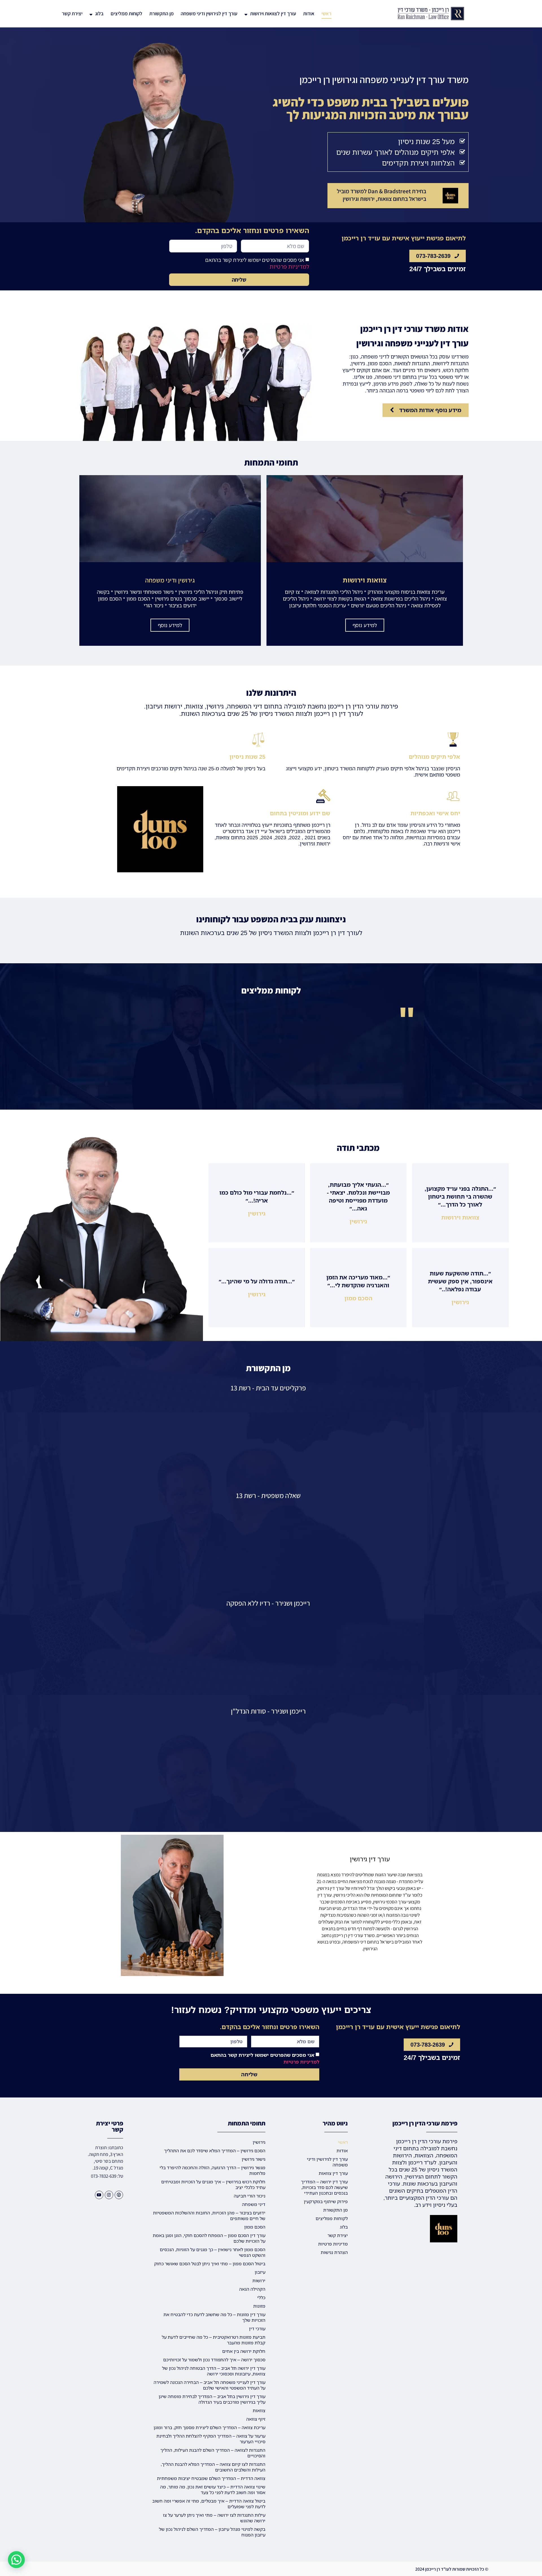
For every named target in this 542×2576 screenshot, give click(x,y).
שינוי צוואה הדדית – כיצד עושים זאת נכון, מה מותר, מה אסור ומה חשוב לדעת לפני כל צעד (213, 2490)
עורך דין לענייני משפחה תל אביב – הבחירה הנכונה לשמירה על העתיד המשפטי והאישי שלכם (209, 2385)
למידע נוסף (365, 625)
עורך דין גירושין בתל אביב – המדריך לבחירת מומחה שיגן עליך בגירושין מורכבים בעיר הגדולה (212, 2399)
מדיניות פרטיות (333, 2244)
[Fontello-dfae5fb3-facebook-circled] (119, 2195)
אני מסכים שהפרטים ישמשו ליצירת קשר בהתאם (257, 263)
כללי (261, 2297)
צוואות (259, 2410)
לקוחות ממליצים (126, 13)
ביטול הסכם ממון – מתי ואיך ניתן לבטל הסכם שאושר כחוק (210, 2264)
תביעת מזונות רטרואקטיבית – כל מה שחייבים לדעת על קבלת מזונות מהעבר (214, 2340)
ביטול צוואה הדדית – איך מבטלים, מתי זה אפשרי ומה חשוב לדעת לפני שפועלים (209, 2504)
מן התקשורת (161, 13)
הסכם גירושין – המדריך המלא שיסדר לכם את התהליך (215, 2151)
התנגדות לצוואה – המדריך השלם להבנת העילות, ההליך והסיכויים (213, 2453)
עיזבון (260, 2272)
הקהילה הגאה (252, 2289)
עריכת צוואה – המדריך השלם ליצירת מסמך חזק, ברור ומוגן (209, 2427)
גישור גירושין (253, 2159)
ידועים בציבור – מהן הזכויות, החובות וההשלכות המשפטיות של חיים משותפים (209, 2216)
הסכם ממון (255, 2227)
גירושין (259, 2142)
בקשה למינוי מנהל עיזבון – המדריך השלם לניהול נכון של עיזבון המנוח (212, 2532)
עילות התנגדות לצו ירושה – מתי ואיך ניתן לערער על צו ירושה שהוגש (214, 2518)
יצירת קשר (72, 13)
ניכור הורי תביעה (250, 2196)
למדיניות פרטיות (289, 267)
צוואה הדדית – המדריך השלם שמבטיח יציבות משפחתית (211, 2478)
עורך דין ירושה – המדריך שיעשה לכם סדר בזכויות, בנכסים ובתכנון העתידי (324, 2187)
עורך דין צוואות (333, 2173)
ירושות (259, 2281)
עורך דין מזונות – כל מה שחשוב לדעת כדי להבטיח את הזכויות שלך (214, 2317)
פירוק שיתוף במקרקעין (326, 2201)
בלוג (99, 13)
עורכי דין (257, 2329)
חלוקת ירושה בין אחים (244, 2351)
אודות (309, 13)
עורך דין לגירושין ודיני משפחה (209, 13)
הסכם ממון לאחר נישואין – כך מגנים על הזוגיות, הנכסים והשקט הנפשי (213, 2252)
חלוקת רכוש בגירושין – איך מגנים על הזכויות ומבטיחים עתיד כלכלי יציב (213, 2184)
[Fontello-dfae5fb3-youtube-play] (99, 2195)
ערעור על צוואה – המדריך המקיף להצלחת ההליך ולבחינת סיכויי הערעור (211, 2439)
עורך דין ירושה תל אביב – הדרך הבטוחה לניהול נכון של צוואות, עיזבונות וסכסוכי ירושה (214, 2371)
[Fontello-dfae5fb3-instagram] (109, 2195)
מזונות (259, 2306)
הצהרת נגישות (334, 2252)
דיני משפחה (254, 2204)
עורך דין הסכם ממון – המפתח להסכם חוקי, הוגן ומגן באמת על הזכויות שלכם (209, 2238)
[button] (16, 2560)
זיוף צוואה (256, 2419)
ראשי (326, 13)
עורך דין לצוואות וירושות (273, 13)
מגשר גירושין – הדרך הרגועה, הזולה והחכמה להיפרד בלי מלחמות (212, 2170)
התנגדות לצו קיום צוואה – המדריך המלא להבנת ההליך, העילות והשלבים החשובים (213, 2467)
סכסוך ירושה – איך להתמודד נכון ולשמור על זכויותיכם (214, 2360)
